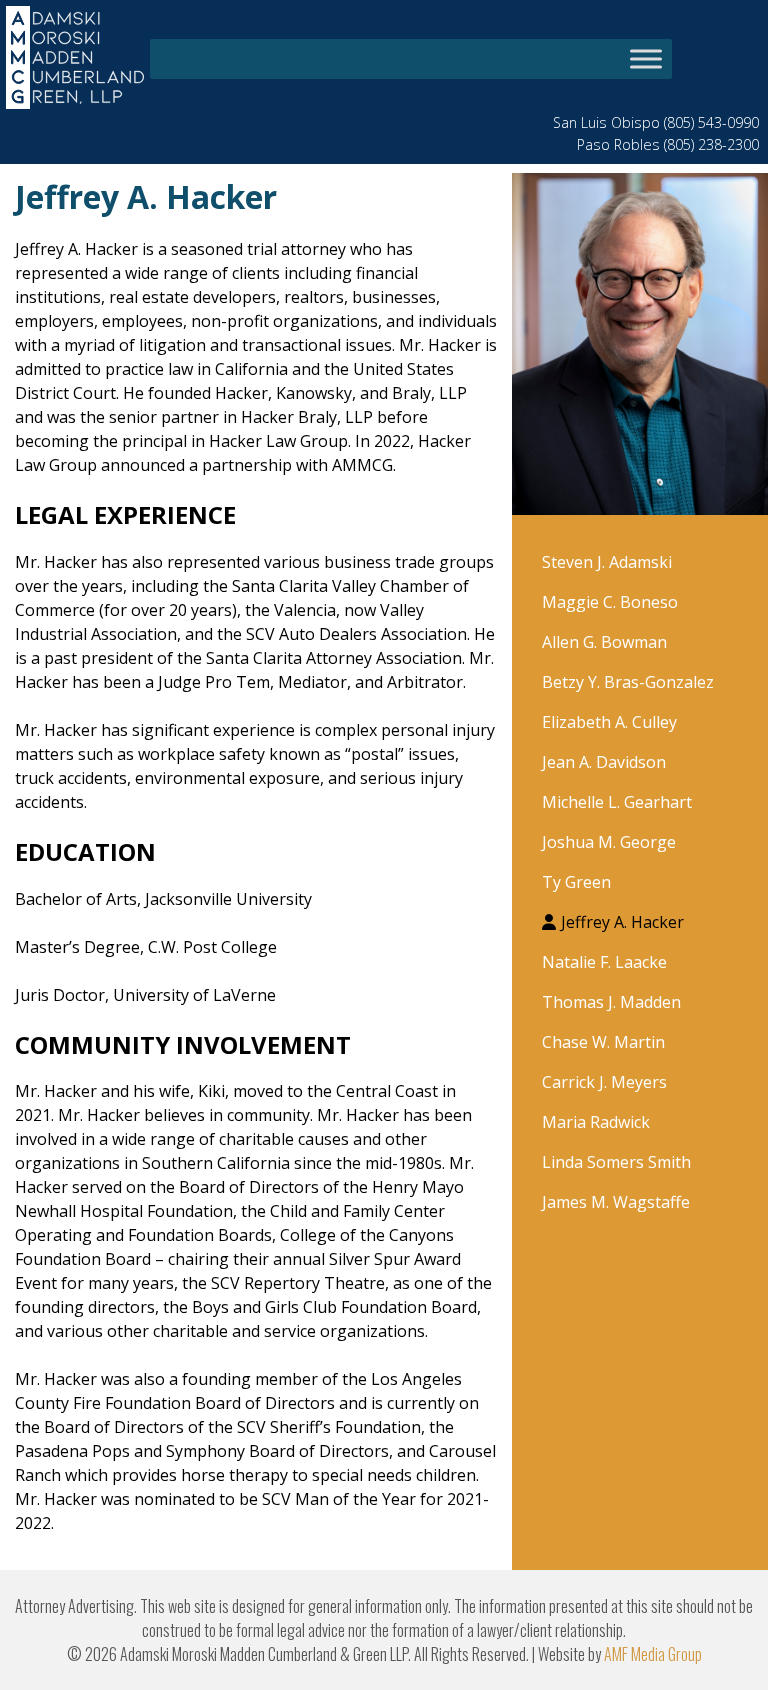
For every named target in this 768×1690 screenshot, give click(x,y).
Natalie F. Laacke (604, 962)
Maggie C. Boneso (610, 602)
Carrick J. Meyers (604, 1082)
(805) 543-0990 (711, 122)
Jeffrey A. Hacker (622, 922)
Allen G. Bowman (604, 642)
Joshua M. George (609, 842)
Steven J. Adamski (607, 562)
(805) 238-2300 (711, 144)
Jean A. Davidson (604, 762)
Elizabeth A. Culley (609, 722)
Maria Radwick (596, 1122)
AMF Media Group (653, 1654)
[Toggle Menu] (646, 58)
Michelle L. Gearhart (617, 802)
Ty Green (576, 882)
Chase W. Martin (603, 1042)
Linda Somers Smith (616, 1162)
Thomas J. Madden (611, 1002)
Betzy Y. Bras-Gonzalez (628, 682)
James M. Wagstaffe (616, 1202)
